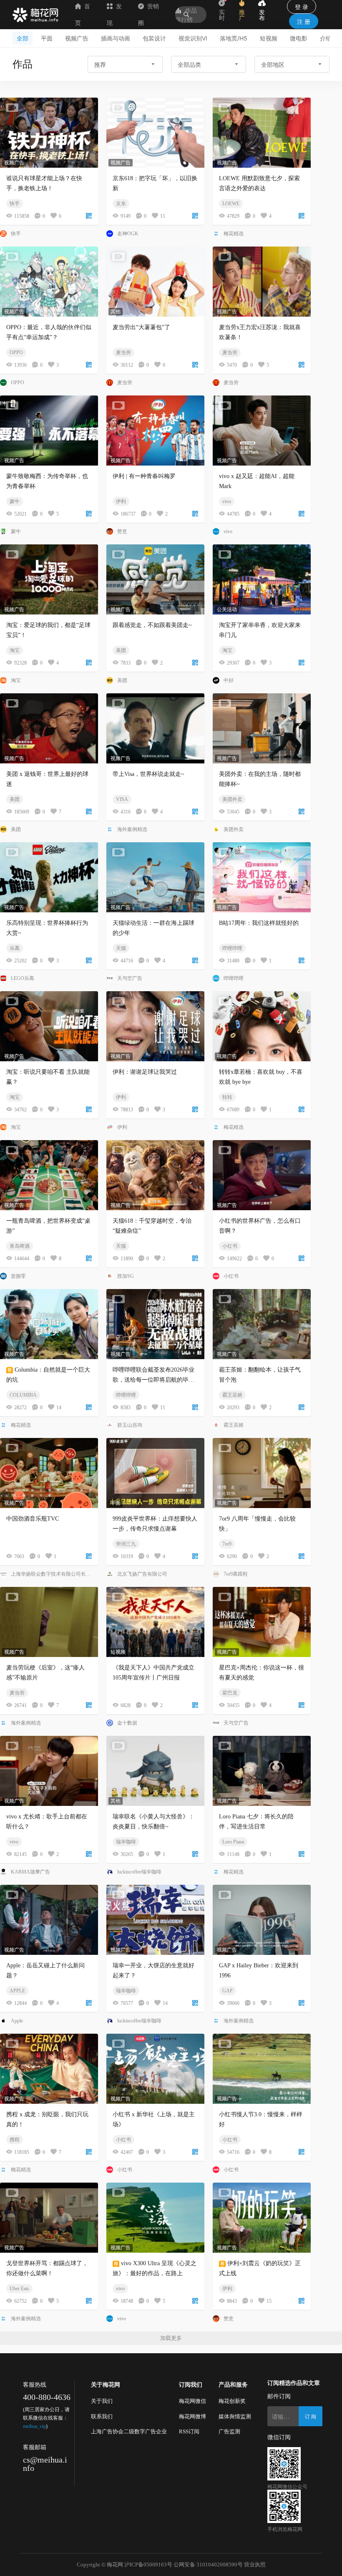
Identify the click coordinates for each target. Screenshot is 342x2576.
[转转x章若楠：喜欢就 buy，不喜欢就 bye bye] (262, 1026)
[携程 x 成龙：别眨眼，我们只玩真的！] (49, 2069)
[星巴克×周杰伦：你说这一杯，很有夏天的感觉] (262, 1622)
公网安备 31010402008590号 (208, 2565)
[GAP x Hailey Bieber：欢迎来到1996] (262, 1920)
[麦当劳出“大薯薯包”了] (155, 282)
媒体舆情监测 (235, 2416)
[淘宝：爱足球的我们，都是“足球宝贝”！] (49, 579)
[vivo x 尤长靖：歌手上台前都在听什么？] (49, 1771)
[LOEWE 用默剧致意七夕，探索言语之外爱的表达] (262, 133)
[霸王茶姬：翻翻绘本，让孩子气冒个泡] (262, 1324)
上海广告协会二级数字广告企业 (129, 2431)
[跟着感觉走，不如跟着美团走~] (155, 579)
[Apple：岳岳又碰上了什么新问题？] (49, 1920)
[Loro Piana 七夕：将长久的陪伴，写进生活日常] (262, 1771)
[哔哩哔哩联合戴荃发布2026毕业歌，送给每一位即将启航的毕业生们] (155, 1324)
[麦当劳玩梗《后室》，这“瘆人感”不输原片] (49, 1622)
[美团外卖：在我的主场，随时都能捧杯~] (262, 728)
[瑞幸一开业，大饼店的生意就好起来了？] (155, 1920)
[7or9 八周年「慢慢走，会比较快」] (262, 1473)
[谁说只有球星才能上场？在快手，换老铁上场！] (49, 133)
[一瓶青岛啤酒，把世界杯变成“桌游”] (49, 1175)
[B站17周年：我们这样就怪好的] (262, 877)
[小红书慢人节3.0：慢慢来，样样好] (262, 2069)
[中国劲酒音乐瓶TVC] (49, 1473)
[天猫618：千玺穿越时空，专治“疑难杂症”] (155, 1175)
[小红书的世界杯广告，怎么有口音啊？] (262, 1175)
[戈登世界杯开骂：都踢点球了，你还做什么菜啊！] (49, 2218)
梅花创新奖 (232, 2401)
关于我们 (102, 2401)
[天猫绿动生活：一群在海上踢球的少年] (155, 877)
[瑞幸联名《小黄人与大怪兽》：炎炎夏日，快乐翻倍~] (155, 1771)
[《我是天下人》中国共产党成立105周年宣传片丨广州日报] (155, 1622)
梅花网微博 (192, 2416)
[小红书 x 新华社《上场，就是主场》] (155, 2069)
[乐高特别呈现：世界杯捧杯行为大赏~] (49, 877)
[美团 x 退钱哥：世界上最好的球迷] (49, 728)
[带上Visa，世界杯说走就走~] (155, 728)
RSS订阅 (189, 2431)
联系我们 (102, 2416)
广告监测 (229, 2431)
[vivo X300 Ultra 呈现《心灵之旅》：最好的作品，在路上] (155, 2218)
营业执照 (255, 2565)
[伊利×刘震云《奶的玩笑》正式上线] (262, 2218)
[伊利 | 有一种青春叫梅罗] (155, 431)
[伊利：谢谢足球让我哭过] (155, 1026)
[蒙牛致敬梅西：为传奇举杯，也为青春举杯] (49, 431)
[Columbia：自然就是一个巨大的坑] (49, 1324)
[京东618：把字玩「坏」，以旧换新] (155, 133)
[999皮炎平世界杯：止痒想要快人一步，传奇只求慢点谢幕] (155, 1473)
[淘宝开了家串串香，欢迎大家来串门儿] (262, 579)
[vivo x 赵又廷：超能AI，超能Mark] (262, 431)
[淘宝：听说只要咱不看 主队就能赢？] (49, 1026)
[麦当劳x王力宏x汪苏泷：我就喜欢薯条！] (262, 282)
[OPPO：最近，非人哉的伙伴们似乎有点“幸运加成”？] (49, 282)
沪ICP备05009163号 (148, 2565)
